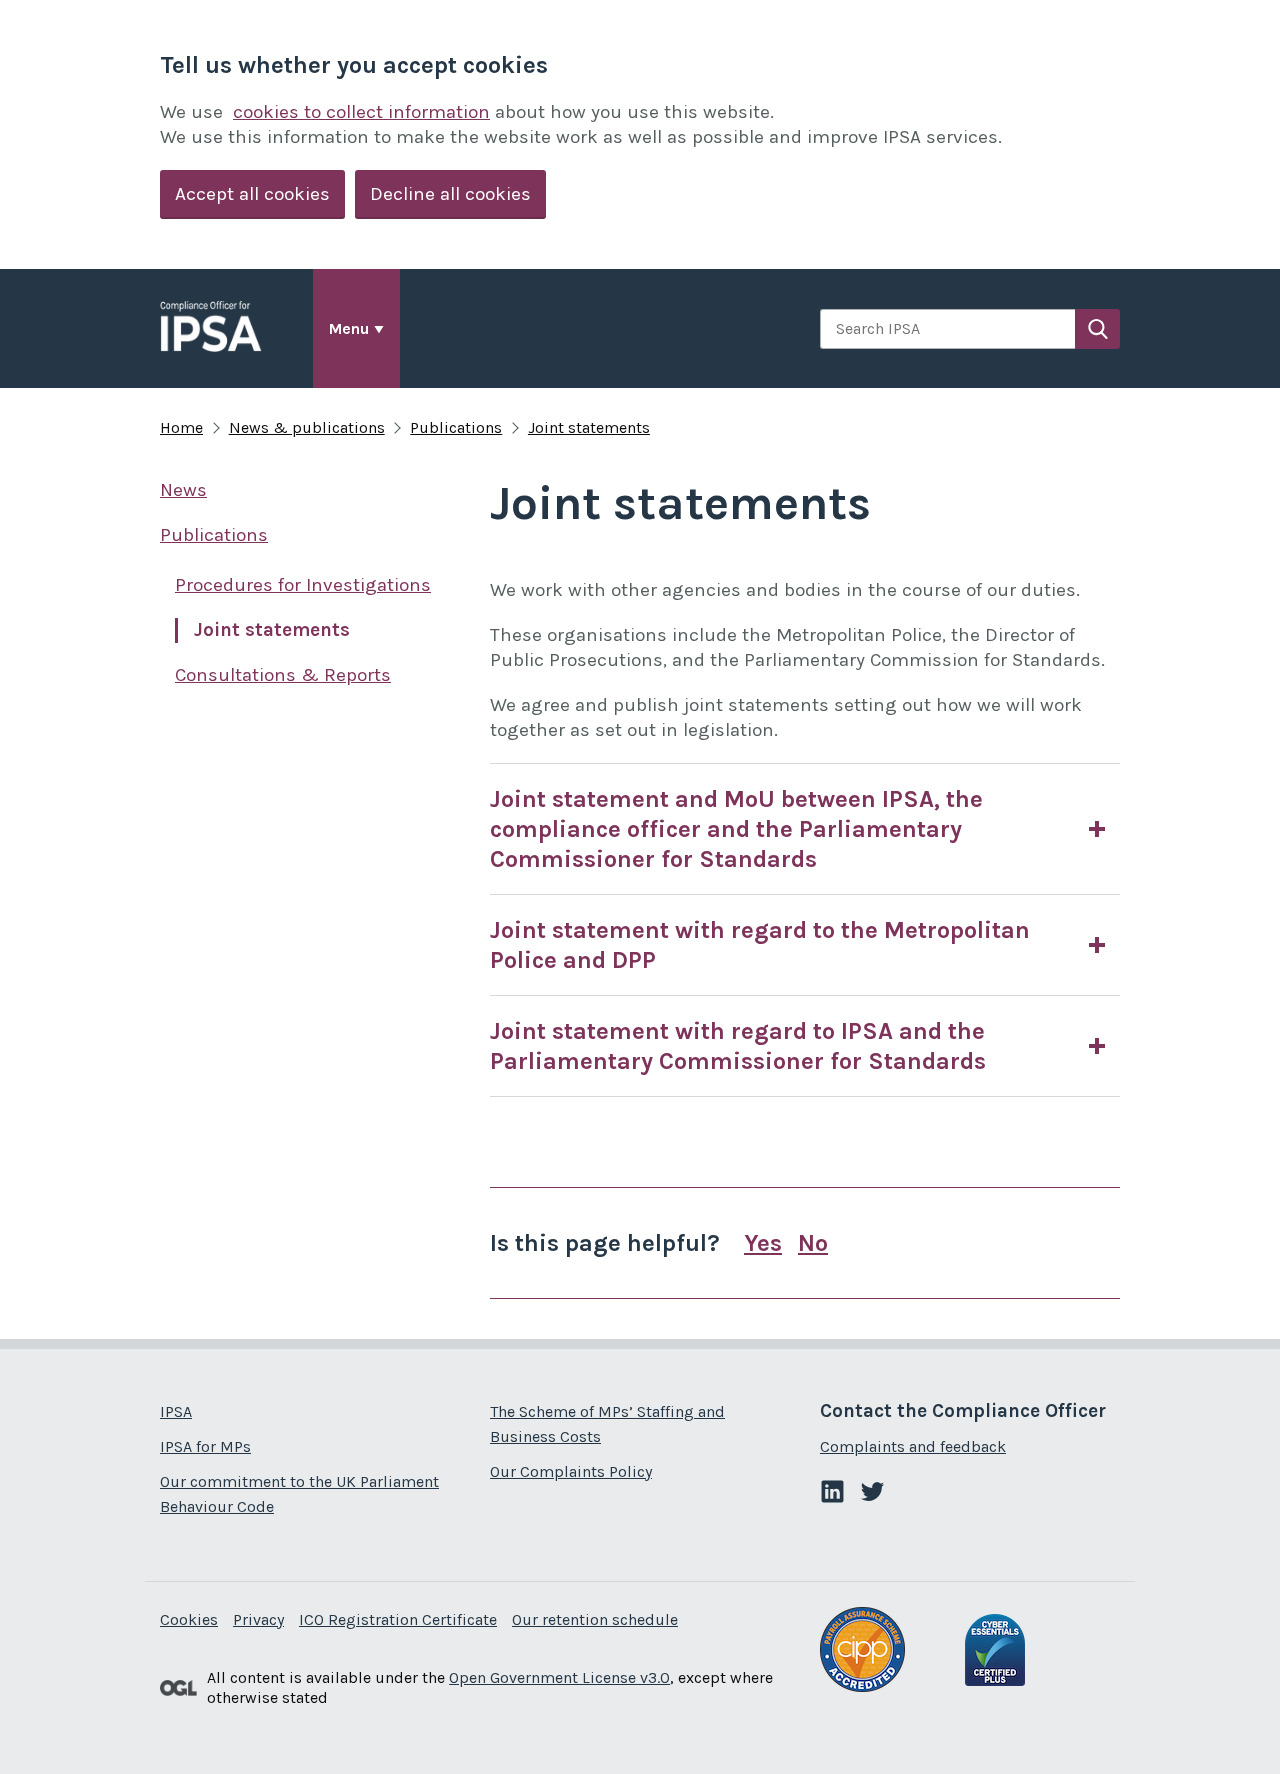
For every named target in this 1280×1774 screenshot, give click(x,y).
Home (181, 427)
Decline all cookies (450, 194)
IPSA (176, 1411)
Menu (349, 328)
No (813, 1243)
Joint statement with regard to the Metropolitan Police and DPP (760, 945)
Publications (456, 427)
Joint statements (589, 427)
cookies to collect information (361, 112)
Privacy (258, 1619)
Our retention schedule (595, 1619)
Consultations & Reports (283, 675)
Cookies (189, 1619)
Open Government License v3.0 (559, 1677)
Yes (763, 1243)
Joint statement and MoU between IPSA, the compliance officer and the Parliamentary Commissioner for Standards (736, 829)
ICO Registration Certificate (398, 1619)
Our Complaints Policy (571, 1471)
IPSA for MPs (205, 1446)
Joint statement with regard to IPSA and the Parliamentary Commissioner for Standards (738, 1046)
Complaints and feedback (913, 1446)
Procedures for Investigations (303, 585)
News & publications (307, 427)
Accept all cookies (252, 194)
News (183, 490)
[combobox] (947, 329)
